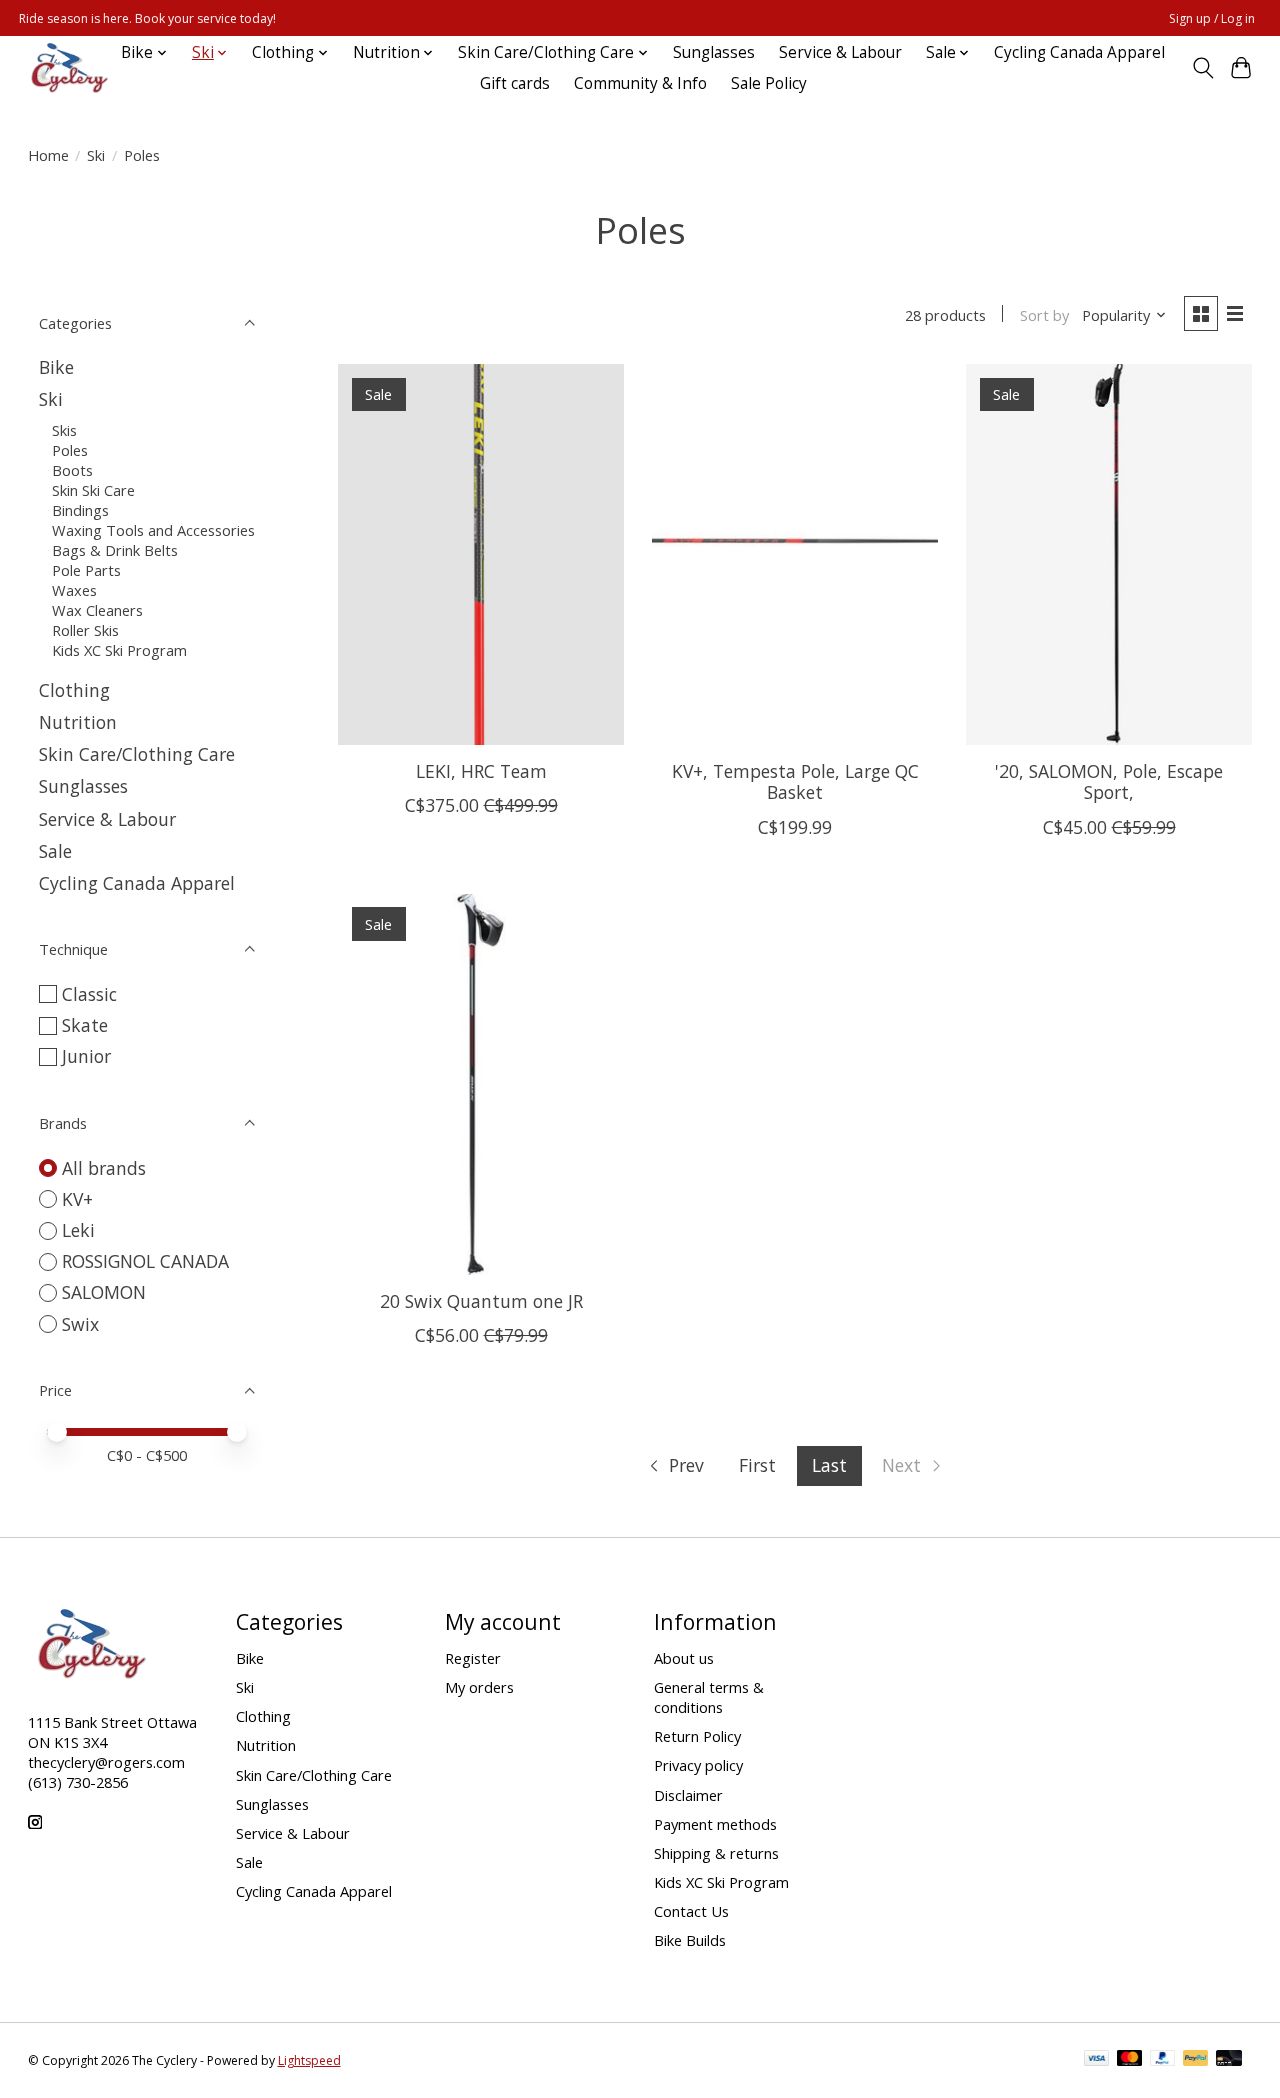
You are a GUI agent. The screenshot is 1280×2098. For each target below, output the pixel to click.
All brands (104, 1168)
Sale (55, 851)
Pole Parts (86, 570)
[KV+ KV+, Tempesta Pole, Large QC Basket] (795, 554)
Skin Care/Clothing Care (137, 754)
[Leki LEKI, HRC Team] (481, 554)
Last (829, 1465)
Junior (86, 1056)
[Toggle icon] (1202, 68)
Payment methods (715, 1824)
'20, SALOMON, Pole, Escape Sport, (1109, 781)
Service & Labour (840, 52)
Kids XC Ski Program (119, 650)
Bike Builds (690, 1940)
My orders (479, 1687)
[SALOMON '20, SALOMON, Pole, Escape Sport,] (1109, 554)
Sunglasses (714, 52)
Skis (64, 430)
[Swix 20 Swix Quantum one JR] (481, 1084)
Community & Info (640, 83)
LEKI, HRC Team (481, 771)
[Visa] (1097, 2060)
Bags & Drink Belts (115, 550)
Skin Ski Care (93, 490)
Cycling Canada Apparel (1079, 52)
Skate (85, 1025)
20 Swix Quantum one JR (481, 1301)
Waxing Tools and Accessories (153, 530)
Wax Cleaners (97, 610)
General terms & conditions (709, 1697)
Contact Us (691, 1911)
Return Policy (697, 1736)
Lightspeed (309, 2060)
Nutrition (78, 722)
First (757, 1465)
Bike (56, 367)
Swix (80, 1324)
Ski (96, 155)
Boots (72, 470)
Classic (89, 994)
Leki (78, 1230)
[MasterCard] (1130, 2060)
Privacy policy (698, 1765)
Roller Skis (85, 630)
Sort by (1044, 315)
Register (473, 1658)
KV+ (77, 1199)
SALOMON (104, 1292)
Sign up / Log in (1212, 18)
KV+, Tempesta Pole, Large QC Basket (795, 781)
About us (684, 1658)
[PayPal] (1163, 2060)
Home (48, 155)
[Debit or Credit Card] (1229, 2060)
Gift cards (515, 83)
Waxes (74, 590)
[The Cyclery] (66, 68)
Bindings (80, 510)
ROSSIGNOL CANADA (145, 1261)
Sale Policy (769, 83)
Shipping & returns (716, 1853)
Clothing (74, 690)
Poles (70, 450)
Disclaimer (688, 1795)
